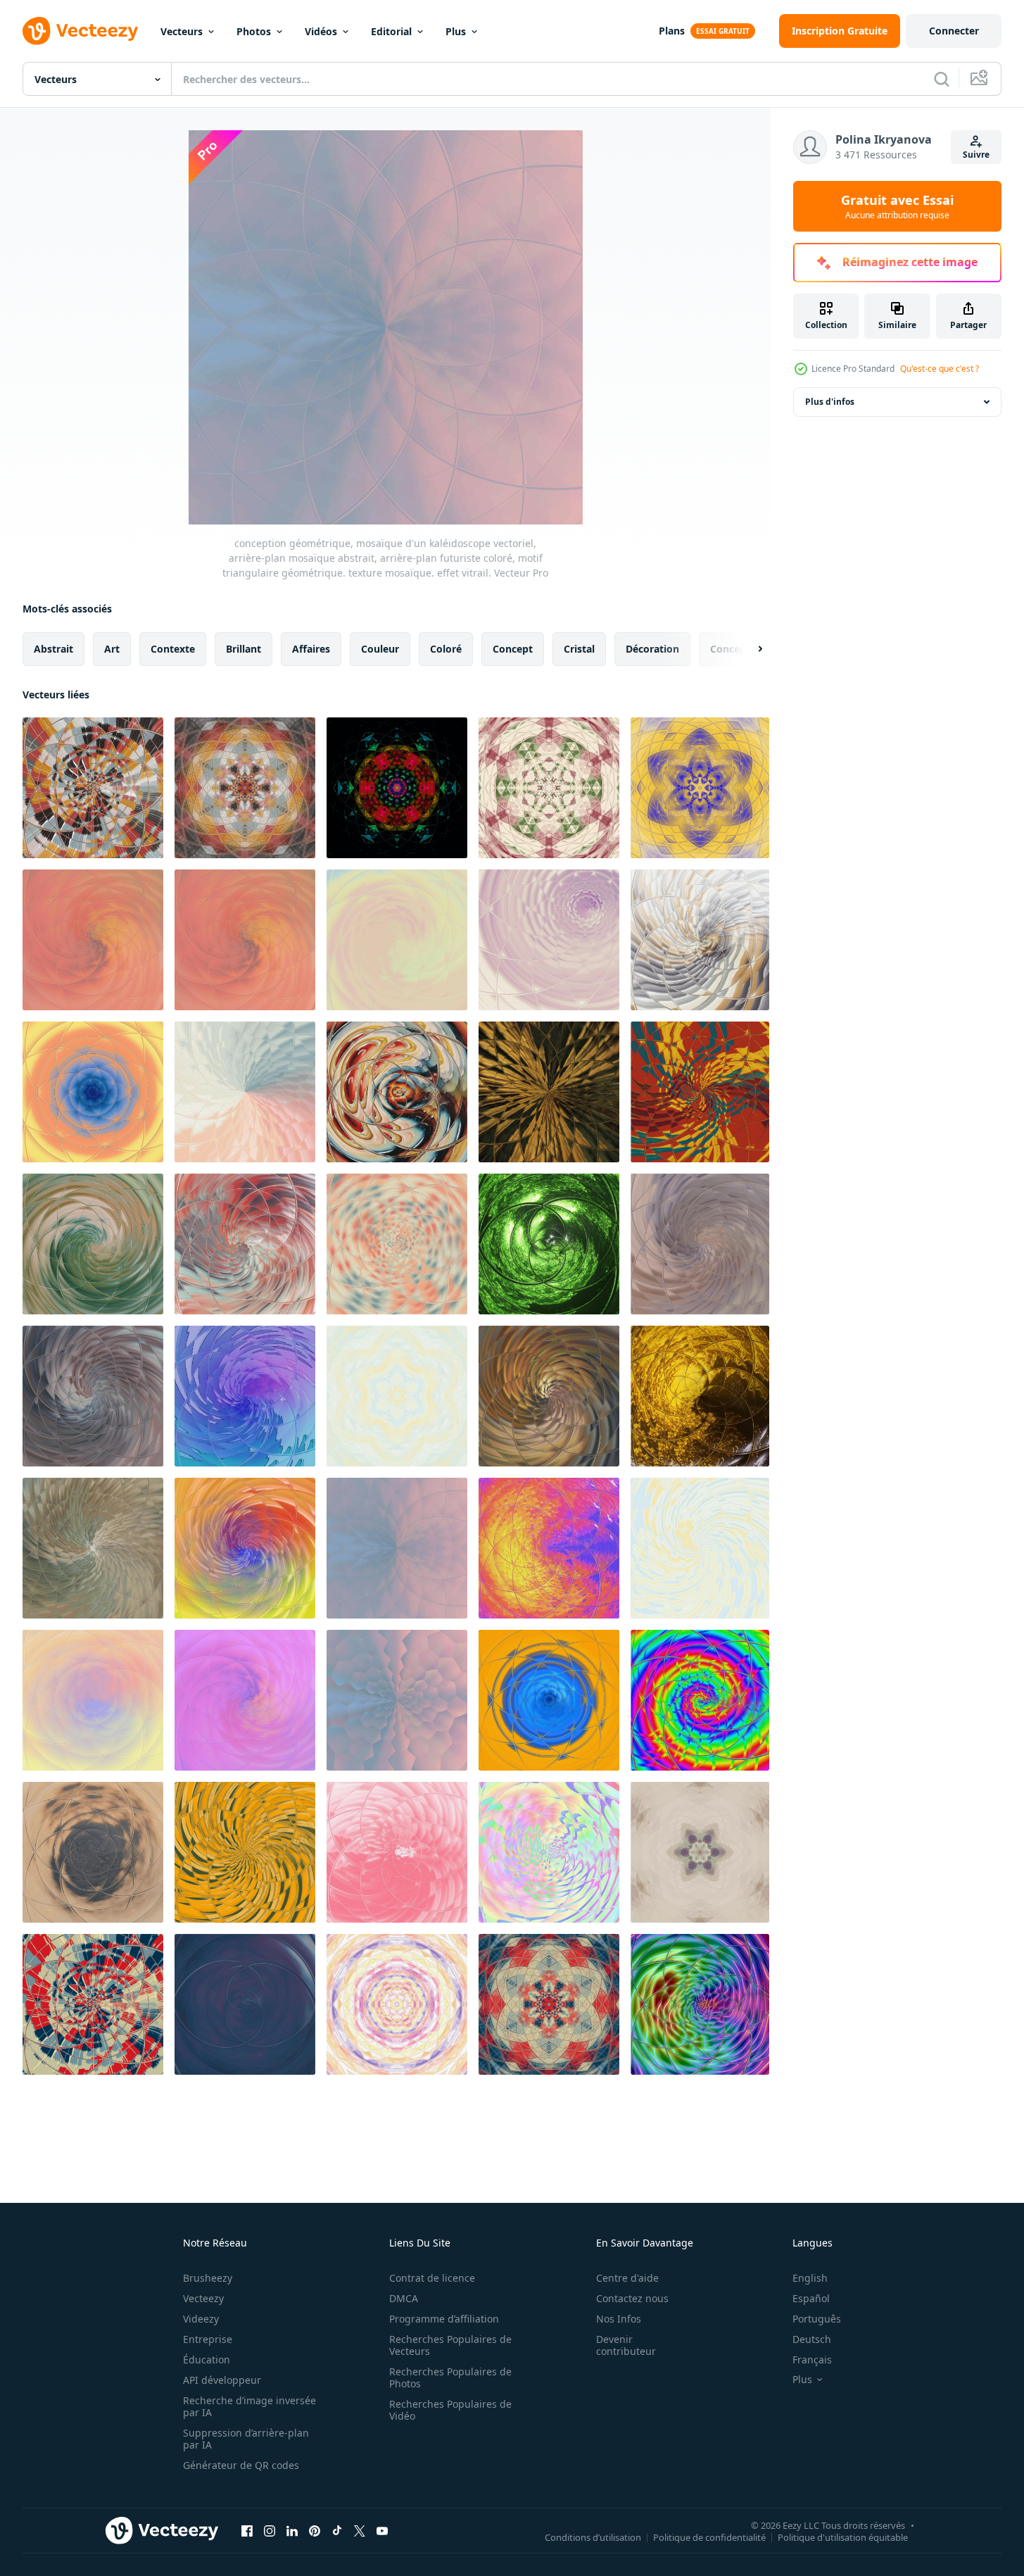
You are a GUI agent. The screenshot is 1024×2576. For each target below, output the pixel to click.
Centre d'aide (627, 2278)
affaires (311, 649)
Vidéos (321, 31)
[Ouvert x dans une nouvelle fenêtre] (360, 2530)
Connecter (954, 31)
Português (817, 2319)
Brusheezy (208, 2278)
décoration (652, 649)
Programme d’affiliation (444, 2319)
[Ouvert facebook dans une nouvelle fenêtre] (247, 2530)
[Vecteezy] (80, 31)
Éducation (207, 2360)
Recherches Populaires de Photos (450, 2377)
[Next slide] (748, 649)
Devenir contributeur (626, 2345)
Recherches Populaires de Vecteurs (450, 2345)
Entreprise (208, 2339)
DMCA (404, 2298)
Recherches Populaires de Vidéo (450, 2410)
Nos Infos (619, 2319)
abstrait (53, 649)
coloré (446, 649)
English (810, 2278)
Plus (456, 31)
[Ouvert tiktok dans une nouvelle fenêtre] (337, 2530)
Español (811, 2298)
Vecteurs (182, 31)
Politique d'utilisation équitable (843, 2537)
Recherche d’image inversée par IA (249, 2406)
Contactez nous (632, 2298)
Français (812, 2360)
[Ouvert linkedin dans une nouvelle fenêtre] (292, 2530)
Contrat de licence (432, 2278)
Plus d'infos (830, 402)
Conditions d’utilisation (593, 2537)
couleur (380, 649)
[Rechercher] (942, 79)
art (112, 649)
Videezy (201, 2319)
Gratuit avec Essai (897, 206)
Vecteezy (203, 2298)
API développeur (222, 2380)
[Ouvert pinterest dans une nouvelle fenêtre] (315, 2530)
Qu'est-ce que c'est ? (940, 369)
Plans (672, 31)
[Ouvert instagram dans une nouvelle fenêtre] (270, 2530)
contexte (173, 649)
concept (513, 649)
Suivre (976, 155)
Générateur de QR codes (241, 2465)
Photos (254, 31)
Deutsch (812, 2339)
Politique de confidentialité (709, 2537)
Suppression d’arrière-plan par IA (246, 2439)
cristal (579, 649)
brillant (244, 649)
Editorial (391, 31)
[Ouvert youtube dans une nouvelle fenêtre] (382, 2530)
